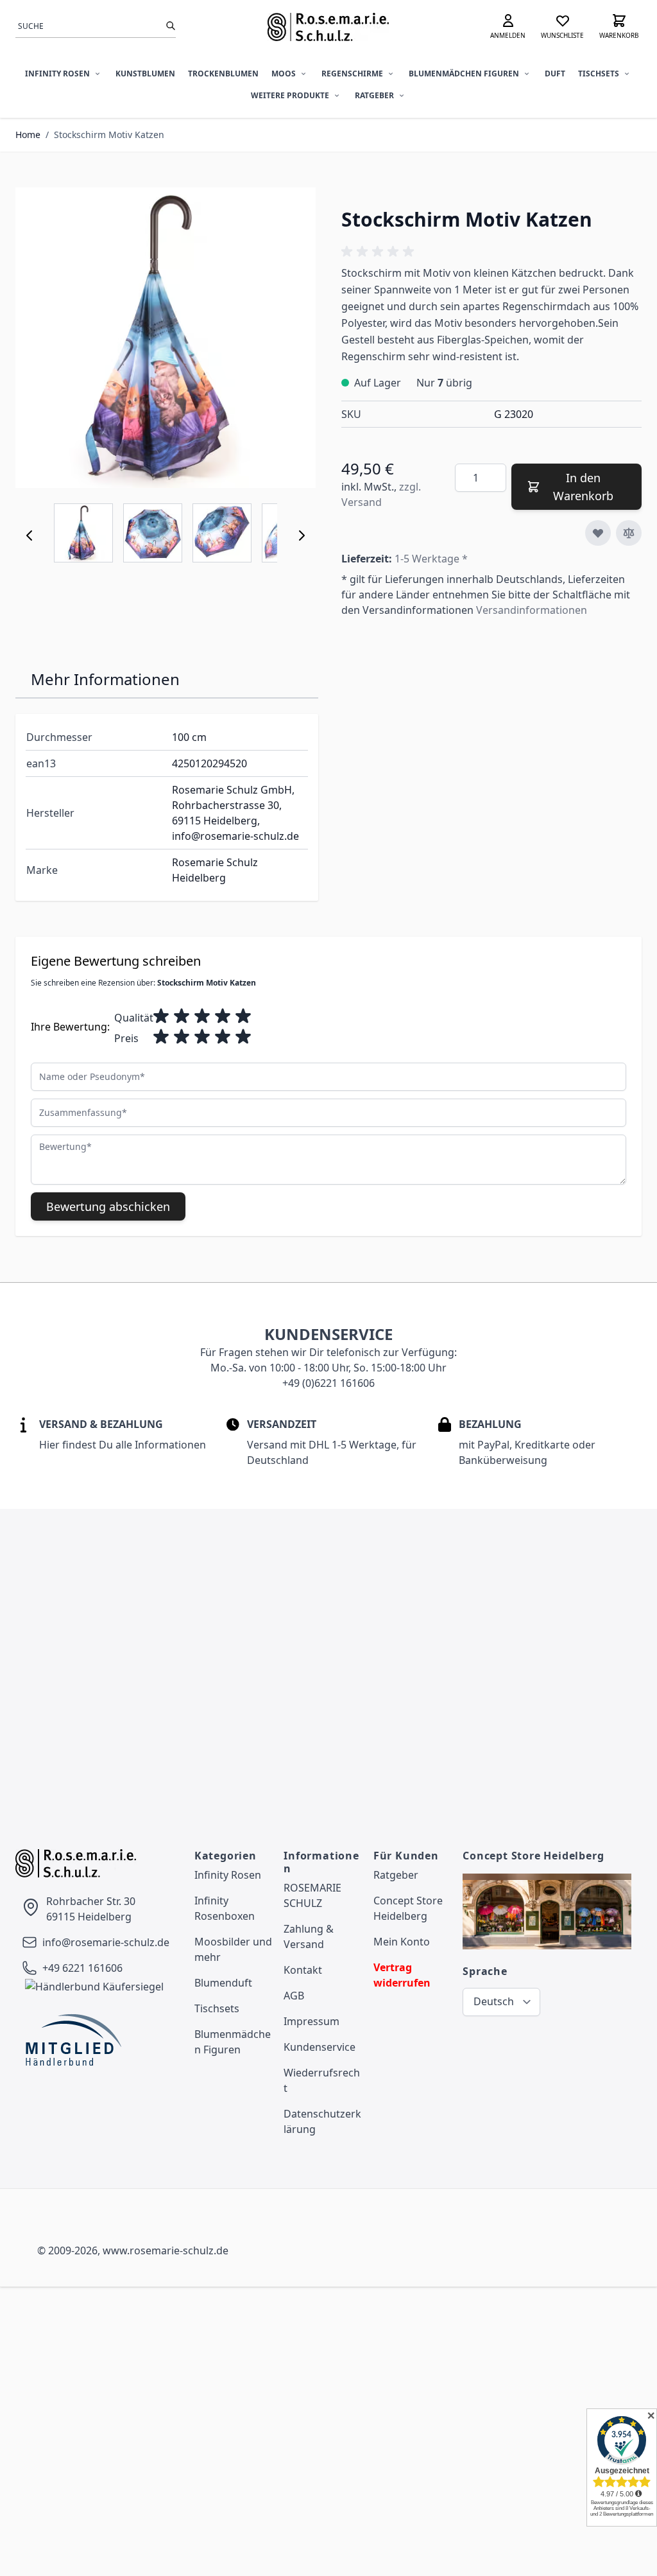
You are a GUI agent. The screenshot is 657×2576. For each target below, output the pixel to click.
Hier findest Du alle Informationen (123, 1445)
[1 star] (161, 1016)
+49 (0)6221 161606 (328, 1383)
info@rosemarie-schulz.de (106, 1942)
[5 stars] (243, 1016)
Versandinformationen (532, 610)
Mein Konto (402, 1942)
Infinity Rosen (57, 74)
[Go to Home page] (328, 27)
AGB (294, 1996)
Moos (284, 74)
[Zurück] (30, 535)
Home (28, 135)
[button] (380, 252)
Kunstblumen (145, 74)
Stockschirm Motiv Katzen (109, 135)
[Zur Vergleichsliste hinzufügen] (629, 533)
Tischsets (599, 74)
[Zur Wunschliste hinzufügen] (598, 533)
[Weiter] (302, 535)
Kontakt (303, 1970)
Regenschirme (352, 74)
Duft (555, 74)
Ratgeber (374, 95)
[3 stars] (202, 1016)
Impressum (311, 2021)
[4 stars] (223, 1016)
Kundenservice (320, 2047)
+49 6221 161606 (82, 1968)
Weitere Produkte (290, 95)
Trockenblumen (223, 74)
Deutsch (494, 2001)
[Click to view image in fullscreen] (166, 338)
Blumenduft (223, 1983)
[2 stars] (182, 1016)
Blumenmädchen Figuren (464, 74)
